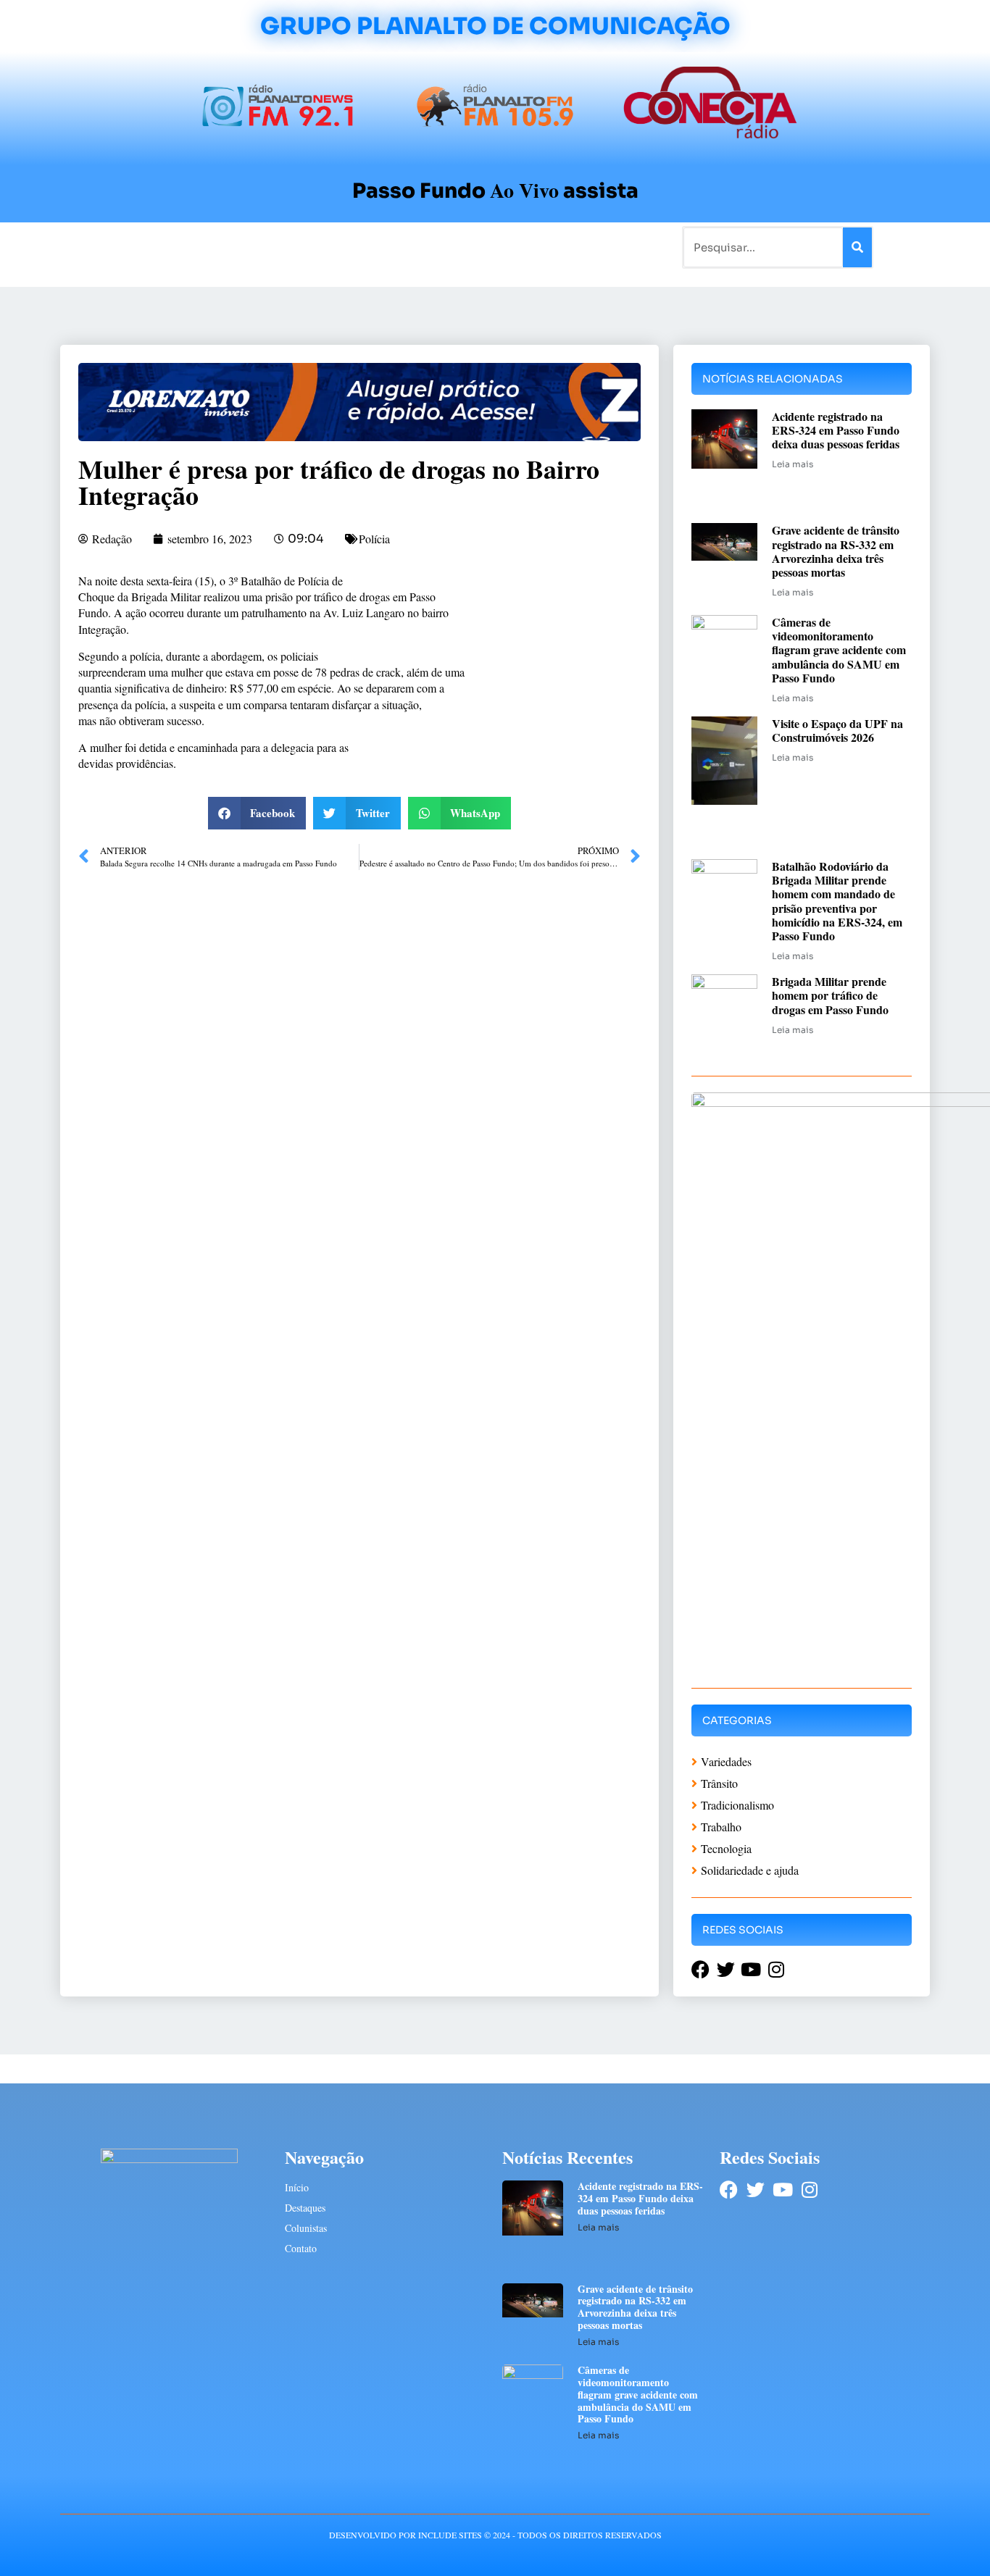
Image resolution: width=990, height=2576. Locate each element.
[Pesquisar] (857, 247)
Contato (543, 247)
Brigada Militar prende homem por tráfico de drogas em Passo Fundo (830, 995)
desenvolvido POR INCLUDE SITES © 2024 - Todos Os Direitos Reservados (495, 2535)
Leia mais (793, 464)
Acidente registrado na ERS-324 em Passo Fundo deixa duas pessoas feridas (836, 430)
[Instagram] (809, 2190)
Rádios (224, 247)
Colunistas (382, 247)
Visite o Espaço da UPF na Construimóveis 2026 (837, 730)
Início (121, 247)
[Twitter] (756, 2190)
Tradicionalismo (298, 247)
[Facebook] (729, 2190)
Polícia (374, 539)
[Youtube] (782, 2190)
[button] (257, 813)
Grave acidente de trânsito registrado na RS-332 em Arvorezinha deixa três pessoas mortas (836, 551)
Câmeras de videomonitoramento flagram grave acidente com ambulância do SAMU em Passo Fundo (839, 650)
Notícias (171, 247)
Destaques (305, 2208)
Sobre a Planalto (466, 247)
